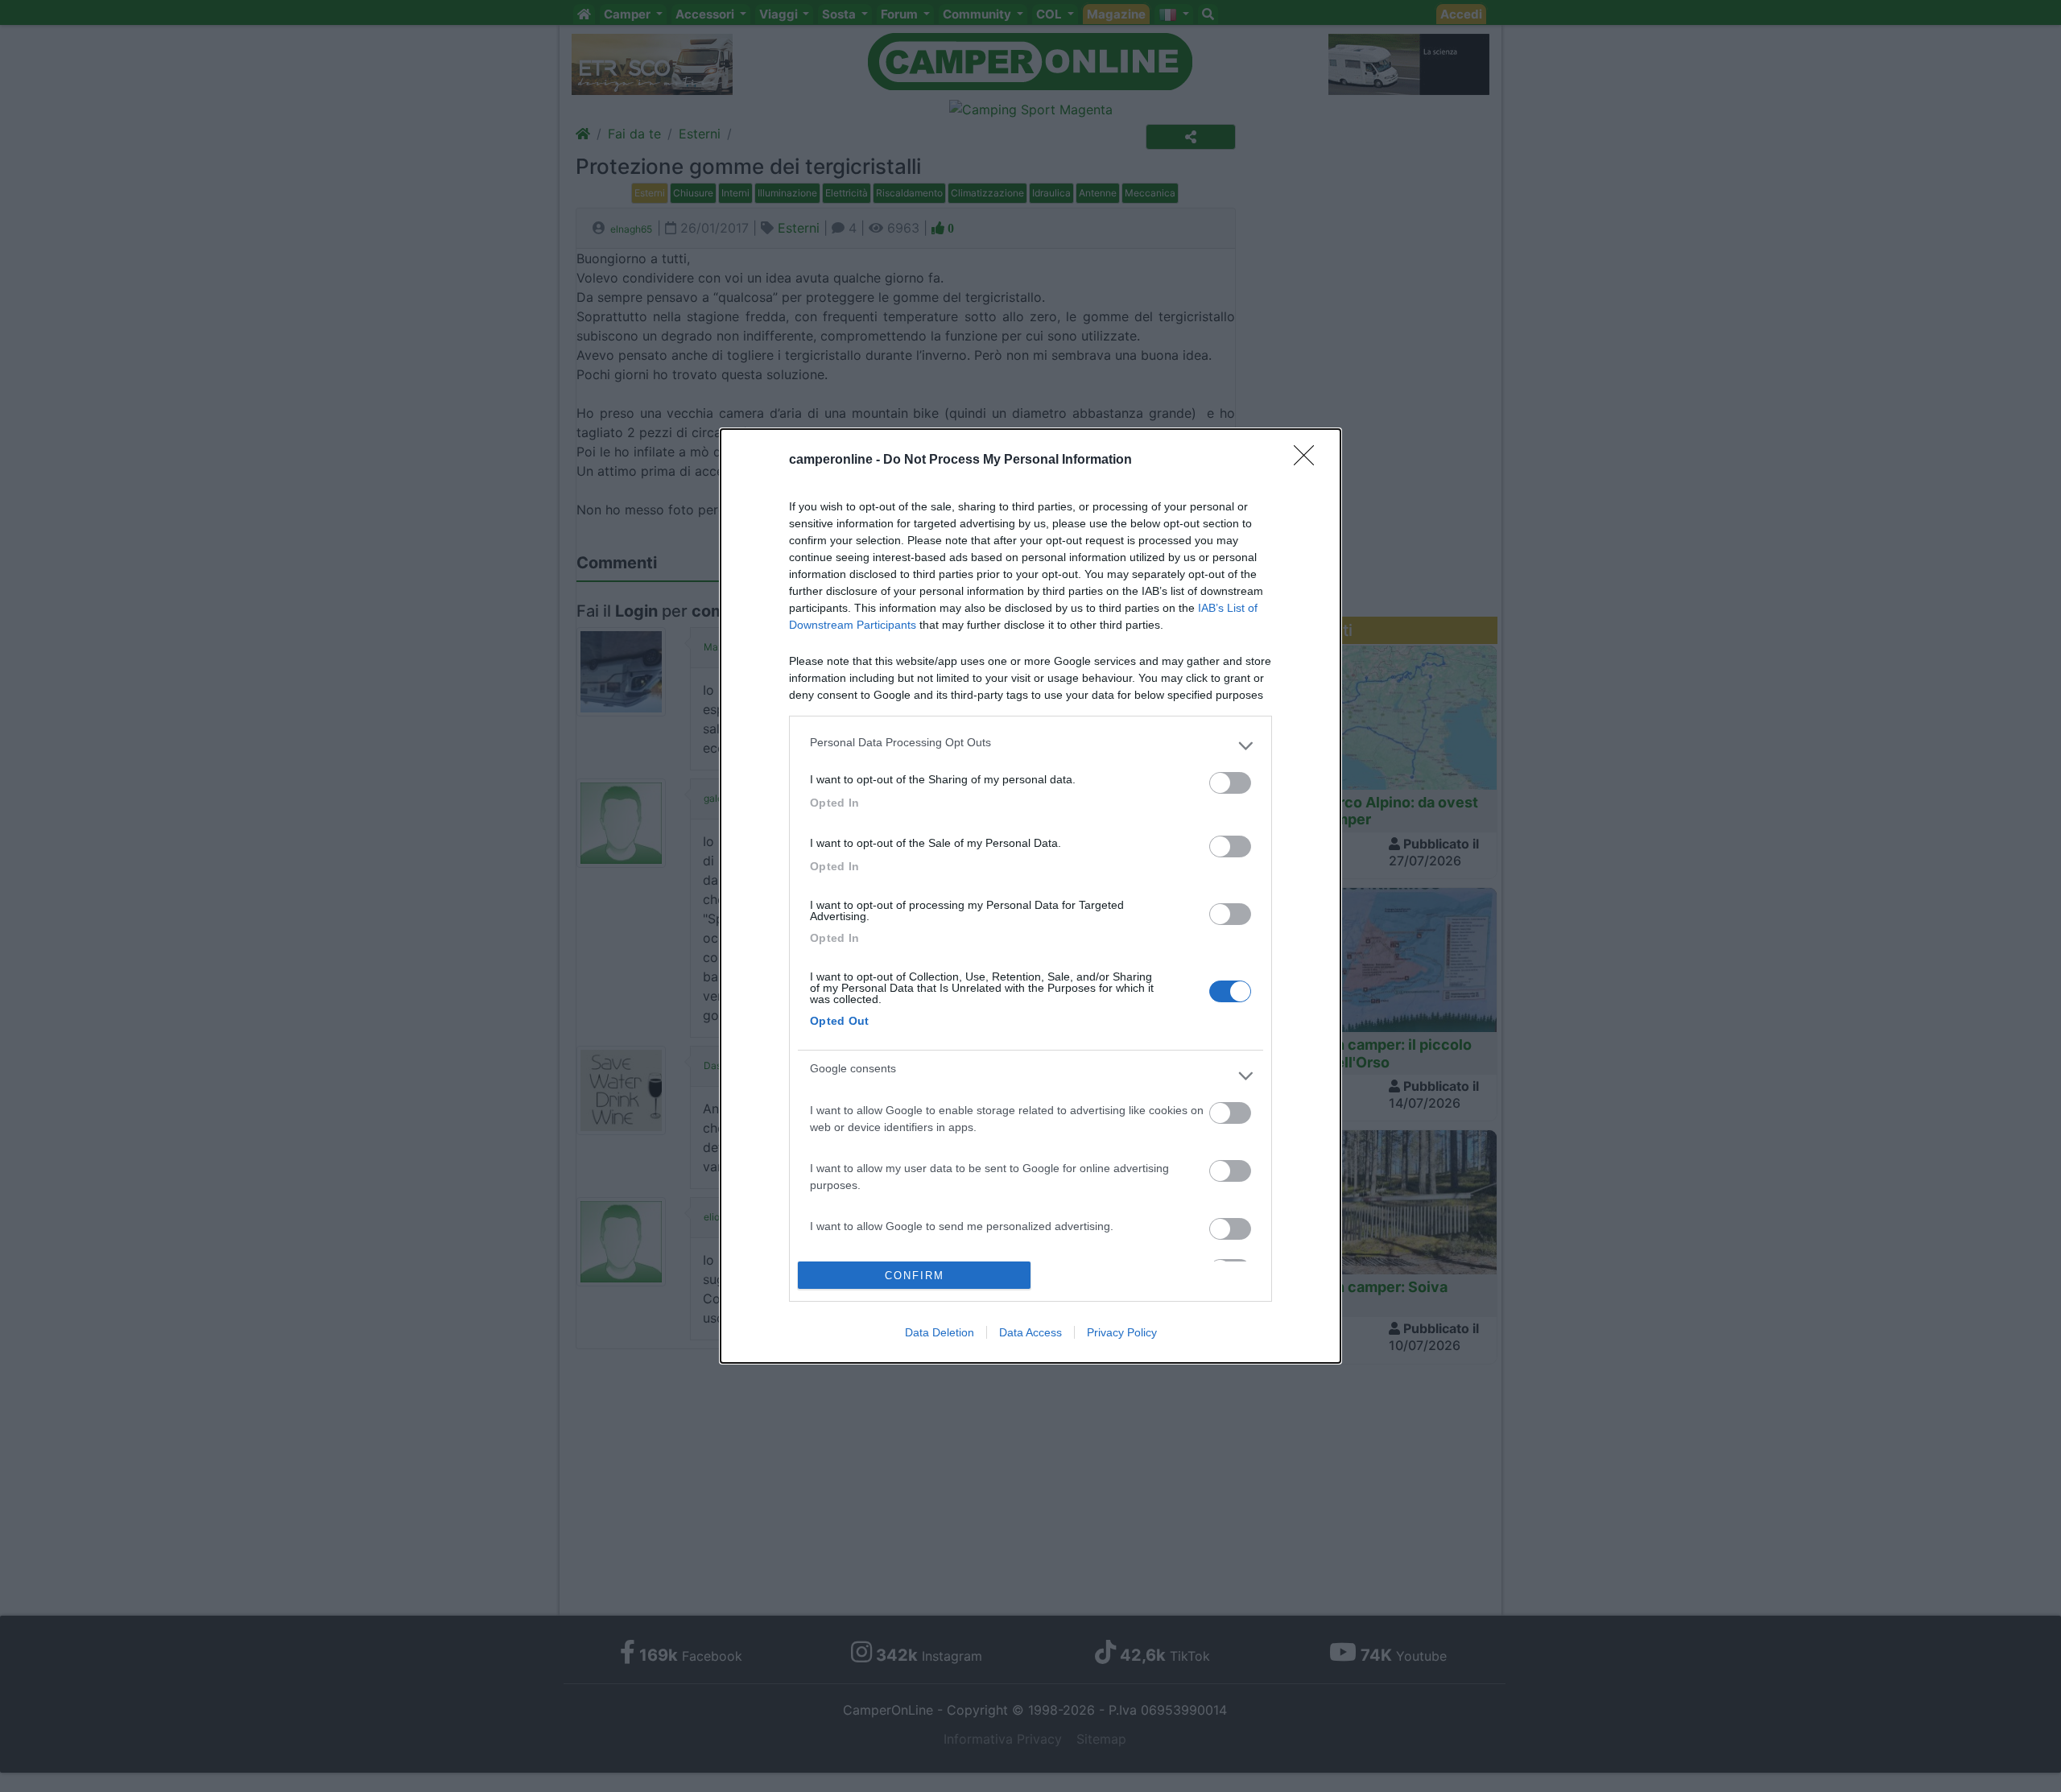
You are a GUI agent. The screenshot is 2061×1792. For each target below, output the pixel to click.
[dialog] (1030, 896)
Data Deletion (940, 1332)
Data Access (1030, 1332)
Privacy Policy (1122, 1332)
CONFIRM (915, 1276)
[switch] (1230, 783)
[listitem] (1030, 746)
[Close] (1309, 460)
